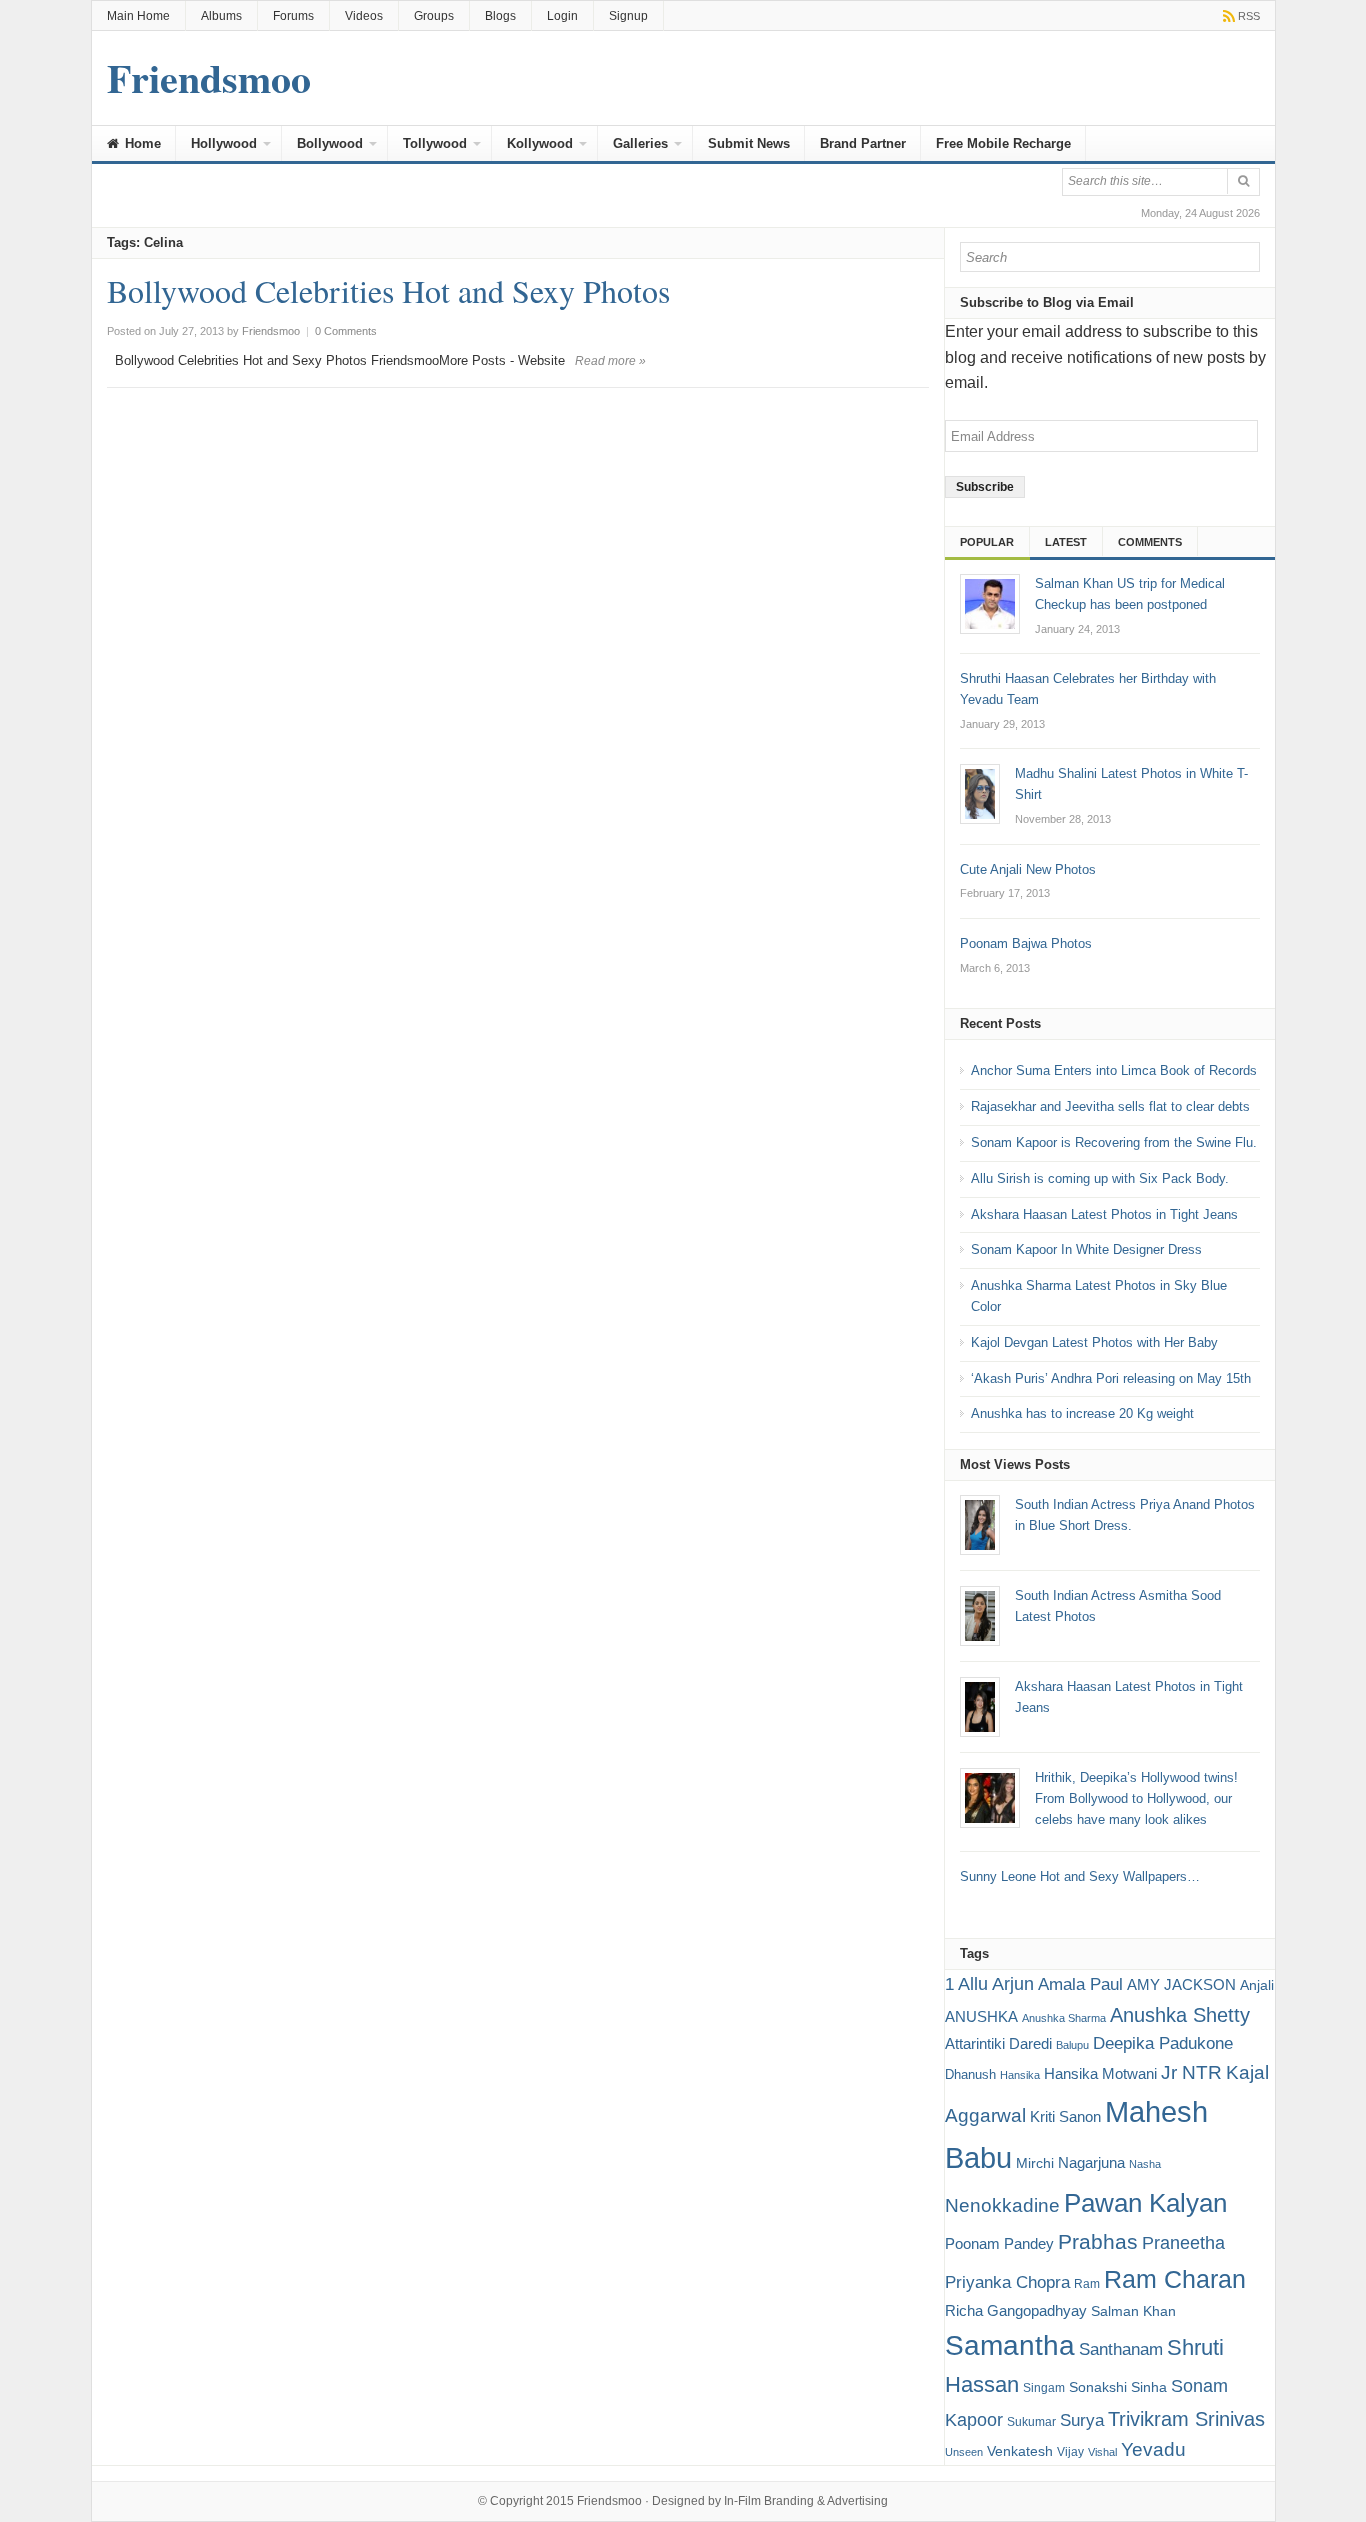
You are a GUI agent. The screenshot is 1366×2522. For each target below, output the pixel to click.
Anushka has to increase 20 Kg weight (1082, 1413)
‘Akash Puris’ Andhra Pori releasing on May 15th (1111, 1378)
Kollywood (540, 143)
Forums (293, 16)
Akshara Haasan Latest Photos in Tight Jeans (1104, 1214)
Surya (1082, 2420)
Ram (1087, 2284)
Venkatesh (1020, 2451)
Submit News (749, 143)
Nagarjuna (1091, 2162)
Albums (221, 16)
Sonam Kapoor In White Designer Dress (1086, 1249)
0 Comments (346, 331)
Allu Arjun (996, 1984)
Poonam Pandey (999, 2243)
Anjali (1257, 1985)
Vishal (1102, 2452)
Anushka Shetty (1180, 2015)
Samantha (1010, 2345)
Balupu (1072, 2045)
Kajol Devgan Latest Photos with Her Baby (1094, 1342)
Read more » (610, 361)
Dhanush (970, 2074)
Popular (987, 542)
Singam (1044, 2388)
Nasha (1145, 2164)
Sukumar (1031, 2422)
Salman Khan (1133, 2311)
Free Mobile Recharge (1003, 143)
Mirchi (1035, 2163)
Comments (1150, 542)
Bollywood (330, 143)
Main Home (138, 16)
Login (562, 16)
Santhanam (1121, 2349)
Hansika (1020, 2075)
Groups (434, 16)
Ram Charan (1175, 2279)
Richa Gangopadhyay (1016, 2310)
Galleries (640, 143)
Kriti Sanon (1065, 2116)
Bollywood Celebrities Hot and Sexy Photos (388, 290)
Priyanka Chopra (1007, 2282)
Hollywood (224, 143)
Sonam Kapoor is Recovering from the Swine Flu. (1114, 1142)
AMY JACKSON (1181, 1984)
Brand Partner (863, 143)
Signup (628, 16)
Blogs (500, 16)
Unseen (964, 2452)
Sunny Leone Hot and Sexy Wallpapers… (1080, 1876)
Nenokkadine (1002, 2205)
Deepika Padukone (1163, 2043)
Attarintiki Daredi (998, 2043)
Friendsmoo (609, 2501)
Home (141, 143)
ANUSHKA (981, 2016)
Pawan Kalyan (1145, 2203)
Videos (364, 16)
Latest (1066, 542)
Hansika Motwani (1100, 2073)
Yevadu (1153, 2449)
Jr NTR (1191, 2072)
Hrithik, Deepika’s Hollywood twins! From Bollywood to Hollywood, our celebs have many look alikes (1136, 1798)
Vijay (1070, 2452)
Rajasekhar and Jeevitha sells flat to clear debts (1110, 1106)
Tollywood (435, 143)
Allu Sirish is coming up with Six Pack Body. (1100, 1178)
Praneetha (1183, 2243)
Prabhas (1098, 2242)
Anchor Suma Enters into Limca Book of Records (1114, 1070)
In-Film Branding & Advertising (806, 2501)
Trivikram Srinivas (1186, 2419)
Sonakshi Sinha (1118, 2387)
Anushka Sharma (1064, 2018)
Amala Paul (1080, 1984)
